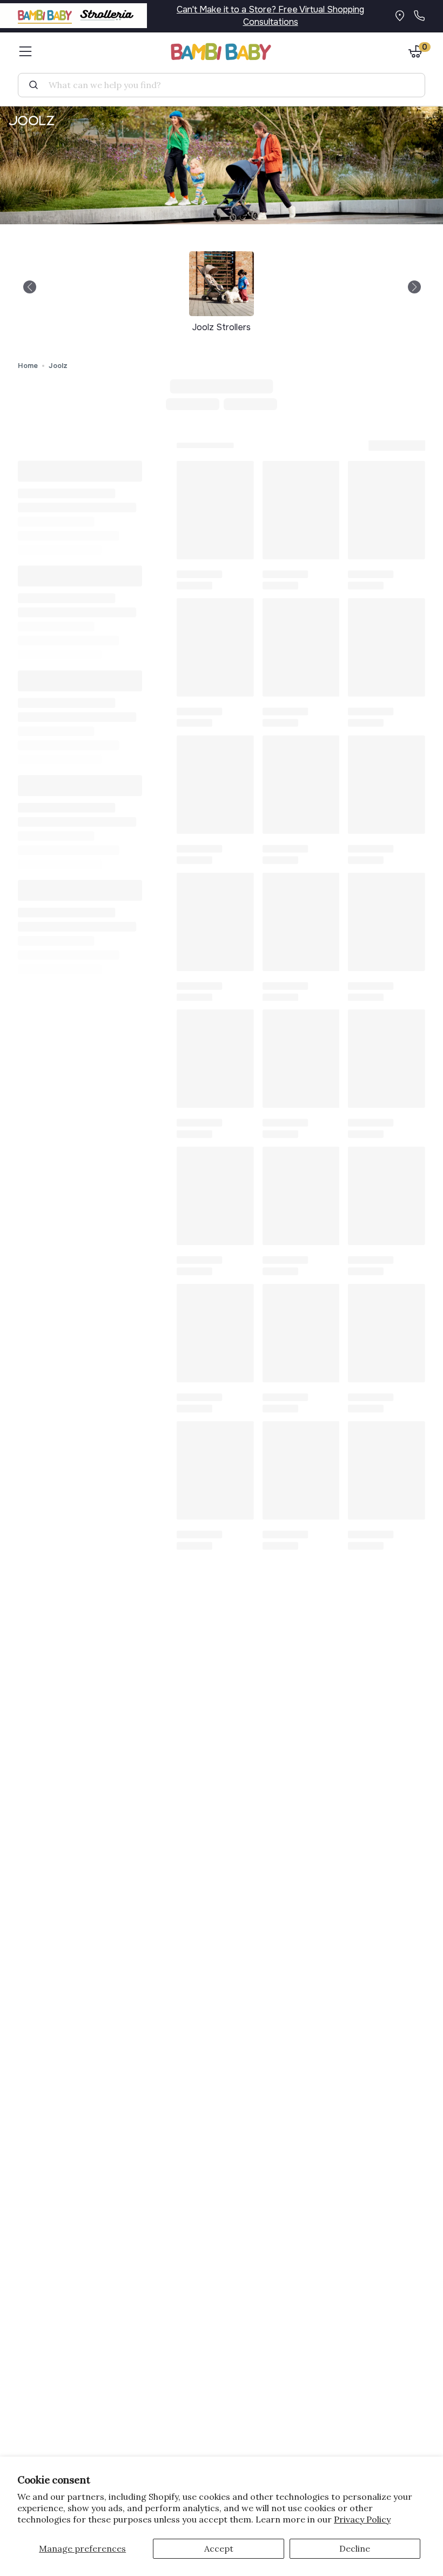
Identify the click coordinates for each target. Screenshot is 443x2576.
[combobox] (226, 85)
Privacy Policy (362, 2519)
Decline (355, 2548)
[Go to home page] (222, 52)
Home (28, 366)
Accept (219, 2548)
